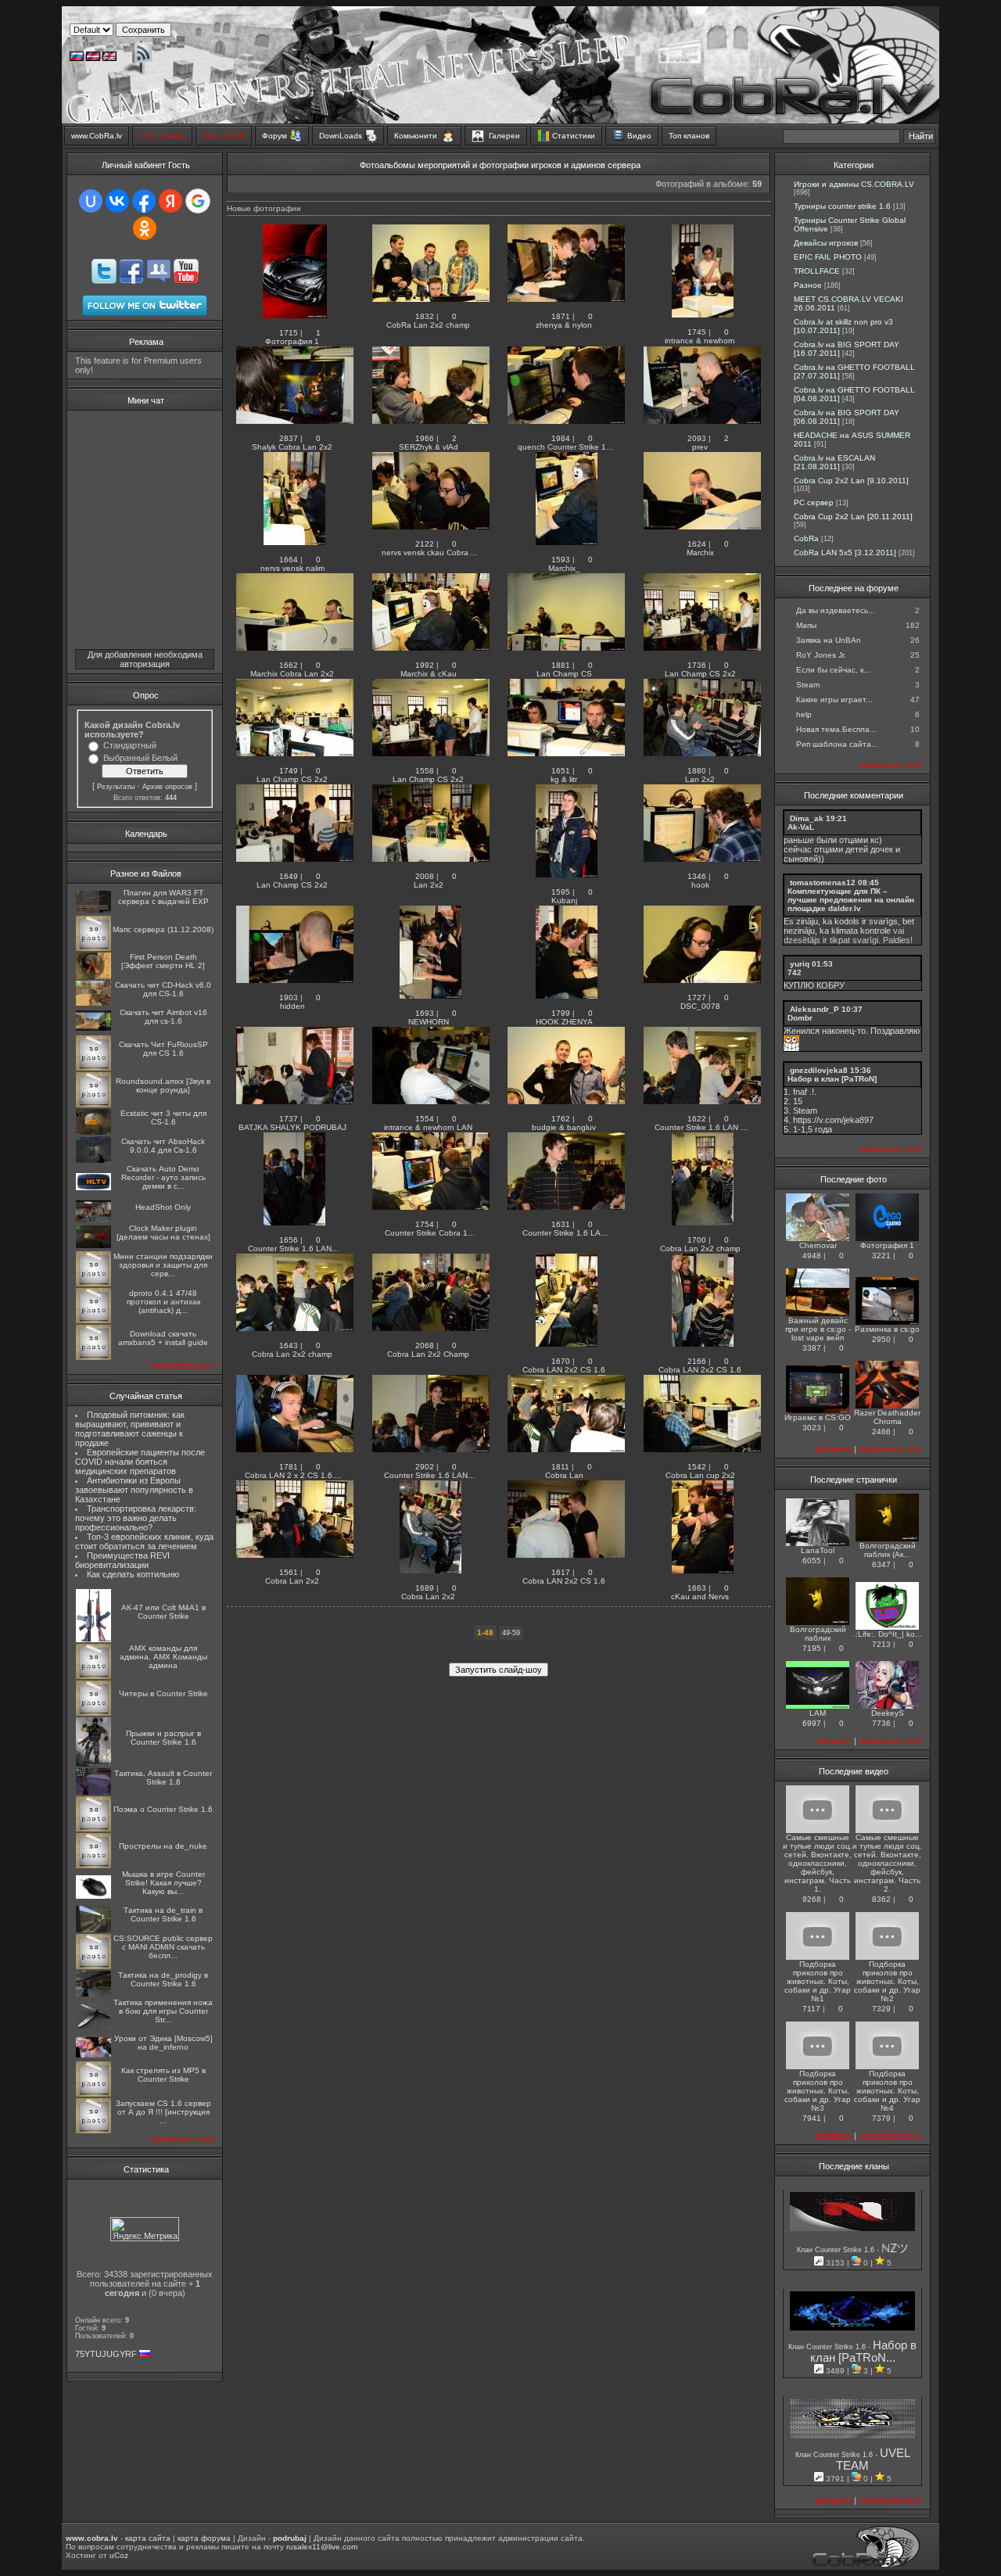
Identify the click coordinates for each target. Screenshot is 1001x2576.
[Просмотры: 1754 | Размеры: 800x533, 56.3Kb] (431, 1207)
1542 (697, 1467)
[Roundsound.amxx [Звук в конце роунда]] (93, 1105)
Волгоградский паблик (818, 1634)
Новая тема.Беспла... (836, 729)
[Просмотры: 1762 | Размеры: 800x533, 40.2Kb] (566, 1101)
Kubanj (565, 901)
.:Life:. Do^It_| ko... (888, 1634)
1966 (425, 438)
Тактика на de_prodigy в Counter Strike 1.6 (163, 1979)
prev (701, 447)
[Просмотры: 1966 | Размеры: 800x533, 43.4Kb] (431, 421)
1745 (697, 332)
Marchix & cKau (430, 674)
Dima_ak (807, 818)
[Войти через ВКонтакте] (117, 201)
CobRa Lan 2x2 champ (429, 325)
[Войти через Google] (198, 201)
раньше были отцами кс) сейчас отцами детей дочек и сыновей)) (842, 849)
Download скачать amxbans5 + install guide (163, 1338)
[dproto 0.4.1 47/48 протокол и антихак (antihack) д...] (93, 1320)
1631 (561, 1224)
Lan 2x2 (701, 779)
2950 (881, 1339)
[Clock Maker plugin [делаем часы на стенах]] (93, 1245)
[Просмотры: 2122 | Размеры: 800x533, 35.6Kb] (431, 527)
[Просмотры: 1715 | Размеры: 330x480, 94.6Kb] (295, 316)
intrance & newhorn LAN (429, 1127)
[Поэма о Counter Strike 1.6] (93, 1829)
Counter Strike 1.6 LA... (565, 1233)
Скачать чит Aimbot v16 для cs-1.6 (163, 1017)
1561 (289, 1572)
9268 (812, 1899)
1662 (289, 665)
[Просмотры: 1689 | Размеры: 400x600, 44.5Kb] (431, 1571)
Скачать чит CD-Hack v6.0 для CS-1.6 (163, 989)
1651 (561, 771)
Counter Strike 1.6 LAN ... (701, 1127)
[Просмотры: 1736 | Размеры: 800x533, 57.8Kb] (702, 648)
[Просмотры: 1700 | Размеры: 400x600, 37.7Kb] (703, 1223)
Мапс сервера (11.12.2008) (163, 929)
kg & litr (565, 779)
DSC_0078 (701, 1006)
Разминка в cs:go (887, 1329)
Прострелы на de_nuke (163, 1846)
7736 (881, 1723)
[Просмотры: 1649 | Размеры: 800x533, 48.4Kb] (295, 859)
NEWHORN (430, 1022)
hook (701, 885)
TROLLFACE (817, 271)
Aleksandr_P (814, 1009)
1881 (561, 665)
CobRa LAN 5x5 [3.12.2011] (845, 553)
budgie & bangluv (565, 1127)
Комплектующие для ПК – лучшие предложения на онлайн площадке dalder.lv (851, 900)
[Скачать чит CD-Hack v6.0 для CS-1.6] (93, 1003)
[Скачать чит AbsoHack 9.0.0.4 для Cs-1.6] (93, 1160)
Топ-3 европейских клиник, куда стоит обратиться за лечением (144, 1541)
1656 (289, 1240)
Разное (808, 285)
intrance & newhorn (701, 341)
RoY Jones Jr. (821, 655)
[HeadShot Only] (93, 1220)
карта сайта (148, 2538)
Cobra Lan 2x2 (293, 1581)
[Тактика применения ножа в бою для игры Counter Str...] (93, 2026)
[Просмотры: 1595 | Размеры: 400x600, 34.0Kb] (567, 875)
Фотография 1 (293, 341)
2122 (425, 544)
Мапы (806, 625)
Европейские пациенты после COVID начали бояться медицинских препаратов (140, 1462)
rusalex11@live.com (322, 2547)
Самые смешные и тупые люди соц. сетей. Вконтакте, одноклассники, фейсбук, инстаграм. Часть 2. (887, 1863)
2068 (425, 1345)
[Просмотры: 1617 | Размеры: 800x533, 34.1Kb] (566, 1555)
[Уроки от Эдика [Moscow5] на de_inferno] (93, 2055)
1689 (425, 1588)
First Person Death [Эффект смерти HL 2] (163, 961)
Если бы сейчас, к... (833, 670)
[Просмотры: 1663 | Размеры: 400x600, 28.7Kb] (703, 1571)
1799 (561, 1013)
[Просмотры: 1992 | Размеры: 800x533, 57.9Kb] (431, 648)
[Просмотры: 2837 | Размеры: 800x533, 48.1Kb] (295, 421)
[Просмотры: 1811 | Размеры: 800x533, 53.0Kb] (566, 1449)
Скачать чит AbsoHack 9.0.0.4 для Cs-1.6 (163, 1146)
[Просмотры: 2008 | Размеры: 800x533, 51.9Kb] (431, 859)
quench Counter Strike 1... (565, 447)
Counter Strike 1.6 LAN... (293, 1249)
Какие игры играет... (834, 700)
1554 (425, 1119)
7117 (811, 2009)
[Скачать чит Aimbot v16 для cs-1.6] (93, 1028)
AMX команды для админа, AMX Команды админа (163, 1657)
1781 (289, 1467)
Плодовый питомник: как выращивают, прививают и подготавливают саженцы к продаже (130, 1429)
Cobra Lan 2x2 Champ (429, 1354)
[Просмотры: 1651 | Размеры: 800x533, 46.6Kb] (566, 753)
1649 (289, 876)
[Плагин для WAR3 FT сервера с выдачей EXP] (93, 910)
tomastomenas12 (823, 883)
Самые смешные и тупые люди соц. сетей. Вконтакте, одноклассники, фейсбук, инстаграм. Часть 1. (818, 1863)
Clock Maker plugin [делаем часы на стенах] (163, 1232)
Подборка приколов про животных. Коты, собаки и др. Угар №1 (818, 1981)
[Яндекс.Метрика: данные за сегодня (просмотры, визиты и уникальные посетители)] (145, 2229)
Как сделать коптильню (133, 1574)
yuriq (800, 964)
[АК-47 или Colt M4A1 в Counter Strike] (93, 1640)
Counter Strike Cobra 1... (430, 1233)
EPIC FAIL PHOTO (828, 257)
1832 (425, 316)
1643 (289, 1345)
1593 (561, 560)
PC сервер (814, 502)
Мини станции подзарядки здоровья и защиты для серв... (163, 1265)
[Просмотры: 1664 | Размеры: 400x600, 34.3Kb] (294, 542)
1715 (289, 333)
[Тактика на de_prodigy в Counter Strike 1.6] (93, 1994)
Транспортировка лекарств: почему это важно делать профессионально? (136, 1518)
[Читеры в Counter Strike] (93, 1713)
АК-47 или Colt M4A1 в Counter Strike (163, 1612)
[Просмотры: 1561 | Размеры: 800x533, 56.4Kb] (295, 1555)
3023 (812, 1428)
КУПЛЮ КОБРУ (814, 985)
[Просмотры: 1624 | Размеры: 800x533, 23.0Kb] (702, 527)
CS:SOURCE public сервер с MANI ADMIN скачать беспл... (163, 1947)
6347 (881, 1564)
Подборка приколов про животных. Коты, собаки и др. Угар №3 (818, 2091)
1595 (561, 892)
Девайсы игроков (826, 243)
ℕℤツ (895, 2248)
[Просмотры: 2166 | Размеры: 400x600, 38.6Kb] (703, 1344)
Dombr (800, 1018)
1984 (561, 438)
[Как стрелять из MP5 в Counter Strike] (93, 2094)
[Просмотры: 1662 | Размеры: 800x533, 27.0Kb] (295, 648)
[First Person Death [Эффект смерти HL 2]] (93, 976)
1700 (697, 1240)
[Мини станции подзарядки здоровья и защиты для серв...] (93, 1284)
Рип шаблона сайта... (837, 744)
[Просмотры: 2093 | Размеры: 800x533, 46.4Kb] (702, 421)
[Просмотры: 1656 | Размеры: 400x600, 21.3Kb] (294, 1223)
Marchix (701, 553)
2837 (289, 438)
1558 (425, 771)
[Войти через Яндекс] (170, 201)
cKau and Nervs (701, 1597)
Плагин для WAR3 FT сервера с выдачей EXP (163, 897)
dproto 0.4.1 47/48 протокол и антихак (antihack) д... (163, 1302)
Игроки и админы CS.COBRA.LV (854, 184)
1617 (561, 1572)
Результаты (116, 787)
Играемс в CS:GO (818, 1417)
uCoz (119, 2555)
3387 (812, 1348)
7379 (881, 2118)
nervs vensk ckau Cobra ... (430, 553)
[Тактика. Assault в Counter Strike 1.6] (93, 1792)
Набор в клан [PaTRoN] (832, 1079)
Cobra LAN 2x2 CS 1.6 (565, 1370)
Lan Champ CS (565, 674)
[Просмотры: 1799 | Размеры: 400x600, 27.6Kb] (567, 996)
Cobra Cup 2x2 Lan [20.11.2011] (853, 517)
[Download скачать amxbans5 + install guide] (93, 1357)
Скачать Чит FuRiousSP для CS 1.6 (163, 1049)
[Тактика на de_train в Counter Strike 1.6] (93, 1930)
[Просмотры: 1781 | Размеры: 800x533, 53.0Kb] (295, 1449)
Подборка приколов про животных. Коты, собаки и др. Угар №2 (887, 1981)
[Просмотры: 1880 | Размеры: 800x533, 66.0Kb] (702, 753)
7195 (812, 1648)
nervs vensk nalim (294, 568)
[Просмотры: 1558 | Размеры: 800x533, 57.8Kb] (431, 753)
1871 (561, 316)
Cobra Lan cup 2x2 (701, 1475)
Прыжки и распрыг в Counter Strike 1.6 (163, 1738)
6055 (812, 1561)
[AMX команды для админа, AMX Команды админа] (93, 1676)
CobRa (806, 538)
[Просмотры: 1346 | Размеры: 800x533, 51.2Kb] (702, 859)
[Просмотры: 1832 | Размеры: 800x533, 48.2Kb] (431, 299)
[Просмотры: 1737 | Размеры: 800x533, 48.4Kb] (295, 1101)
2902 (425, 1467)
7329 (881, 2009)
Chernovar (818, 1245)
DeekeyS (888, 1713)
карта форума (204, 2538)
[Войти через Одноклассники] (145, 228)
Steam (808, 685)
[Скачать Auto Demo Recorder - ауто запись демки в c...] (93, 1188)
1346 (697, 876)
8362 (881, 1899)
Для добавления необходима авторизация (145, 659)
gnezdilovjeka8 (819, 1070)
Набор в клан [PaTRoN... (864, 2352)
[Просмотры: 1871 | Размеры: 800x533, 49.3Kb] (566, 299)
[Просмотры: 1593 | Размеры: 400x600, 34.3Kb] (567, 542)
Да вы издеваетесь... (836, 610)
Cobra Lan (565, 1475)
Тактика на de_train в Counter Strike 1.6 (163, 1914)
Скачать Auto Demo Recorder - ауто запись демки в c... (163, 1177)
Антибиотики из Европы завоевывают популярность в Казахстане (134, 1490)
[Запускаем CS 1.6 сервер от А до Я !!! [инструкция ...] (93, 2131)
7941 (812, 2118)
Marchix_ (565, 568)
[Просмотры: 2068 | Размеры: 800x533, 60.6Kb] (431, 1328)
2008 (425, 876)
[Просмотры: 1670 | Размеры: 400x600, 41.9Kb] (567, 1344)
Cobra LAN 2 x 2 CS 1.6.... (293, 1475)
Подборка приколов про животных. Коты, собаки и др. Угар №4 (887, 2091)
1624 (697, 544)
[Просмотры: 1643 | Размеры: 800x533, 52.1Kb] (295, 1328)
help (804, 714)
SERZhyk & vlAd (430, 447)
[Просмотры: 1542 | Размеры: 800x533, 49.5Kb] (702, 1449)
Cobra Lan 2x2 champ (701, 1249)
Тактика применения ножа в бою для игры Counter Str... (163, 2011)
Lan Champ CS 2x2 (701, 674)
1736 (697, 665)
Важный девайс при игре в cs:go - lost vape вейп (818, 1329)
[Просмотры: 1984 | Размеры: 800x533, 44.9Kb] (566, 421)
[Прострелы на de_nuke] (93, 1866)
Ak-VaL (801, 827)
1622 (697, 1119)
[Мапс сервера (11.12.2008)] (93, 948)
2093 (697, 438)
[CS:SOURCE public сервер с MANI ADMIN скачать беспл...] (93, 1966)
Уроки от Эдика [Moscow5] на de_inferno (163, 2043)
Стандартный (130, 745)
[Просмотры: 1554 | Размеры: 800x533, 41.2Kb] (431, 1101)
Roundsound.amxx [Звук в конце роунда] (163, 1085)
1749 (289, 771)
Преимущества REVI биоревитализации (122, 1560)
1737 (289, 1119)
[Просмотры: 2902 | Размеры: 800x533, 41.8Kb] (431, 1449)
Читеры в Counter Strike (163, 1693)
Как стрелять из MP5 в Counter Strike (163, 2075)
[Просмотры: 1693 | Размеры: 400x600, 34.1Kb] (431, 996)
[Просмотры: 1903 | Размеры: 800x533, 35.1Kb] (295, 980)
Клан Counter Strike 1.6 (837, 2250)
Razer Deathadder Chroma (887, 1417)
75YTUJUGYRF (106, 2354)
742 (795, 972)
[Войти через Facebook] (144, 201)
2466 (881, 1432)
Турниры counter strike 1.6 (842, 206)
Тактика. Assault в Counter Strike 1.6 (163, 1778)
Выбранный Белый (140, 758)
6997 (812, 1723)
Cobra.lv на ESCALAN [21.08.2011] (834, 462)
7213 (881, 1644)
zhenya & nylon (565, 325)
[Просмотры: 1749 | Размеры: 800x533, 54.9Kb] (295, 753)
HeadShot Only (163, 1207)
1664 (289, 560)
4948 (812, 1256)
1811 (560, 1467)
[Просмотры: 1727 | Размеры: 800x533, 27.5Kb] (702, 980)
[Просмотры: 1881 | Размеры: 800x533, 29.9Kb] (566, 648)
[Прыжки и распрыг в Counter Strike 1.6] (93, 1764)
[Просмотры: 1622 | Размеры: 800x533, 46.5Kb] (702, 1101)
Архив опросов (167, 787)
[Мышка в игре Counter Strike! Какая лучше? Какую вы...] (93, 1896)
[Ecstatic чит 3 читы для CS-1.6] (93, 1132)
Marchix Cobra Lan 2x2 (293, 674)
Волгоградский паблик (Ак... (888, 1550)
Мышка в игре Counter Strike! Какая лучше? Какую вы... (163, 1883)
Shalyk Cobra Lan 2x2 (293, 447)
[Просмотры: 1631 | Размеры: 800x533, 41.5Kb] (566, 1207)
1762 (561, 1119)
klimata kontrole (861, 931)
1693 (425, 1013)
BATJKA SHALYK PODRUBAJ (294, 1127)
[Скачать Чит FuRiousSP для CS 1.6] (93, 1068)
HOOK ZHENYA (565, 1022)
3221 (881, 1256)
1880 (697, 771)
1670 (561, 1361)
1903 (289, 997)
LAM (818, 1713)
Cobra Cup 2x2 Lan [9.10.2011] (851, 481)
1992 (425, 665)
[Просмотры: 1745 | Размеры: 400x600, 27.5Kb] (703, 315)
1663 (697, 1588)
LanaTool (818, 1550)
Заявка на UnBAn (829, 640)
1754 (425, 1224)
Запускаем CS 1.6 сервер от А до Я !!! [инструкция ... (163, 2112)
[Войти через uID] (91, 201)
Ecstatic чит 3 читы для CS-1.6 (163, 1118)
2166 (697, 1361)
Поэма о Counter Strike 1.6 (163, 1809)
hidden (294, 1006)
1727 (697, 997)
